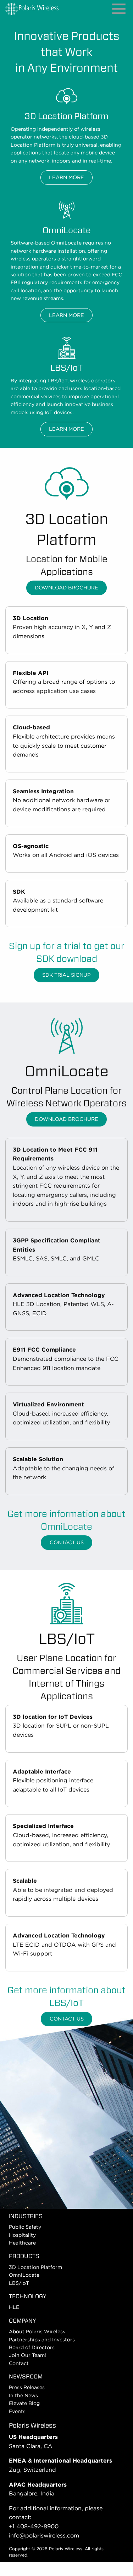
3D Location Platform (35, 2267)
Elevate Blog (24, 2403)
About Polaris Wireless (37, 2331)
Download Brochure (66, 587)
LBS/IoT (19, 2283)
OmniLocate (24, 2275)
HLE (14, 2307)
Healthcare (22, 2243)
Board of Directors (32, 2347)
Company (22, 2321)
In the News (23, 2395)
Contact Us (67, 1542)
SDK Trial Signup (66, 975)
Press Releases (27, 2387)
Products (24, 2256)
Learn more (66, 177)
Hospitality (22, 2235)
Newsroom (26, 2377)
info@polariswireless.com (44, 2536)
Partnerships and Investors (42, 2340)
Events (17, 2411)
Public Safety (25, 2227)
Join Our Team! (27, 2355)
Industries (26, 2216)
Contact (19, 2363)
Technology (27, 2296)
